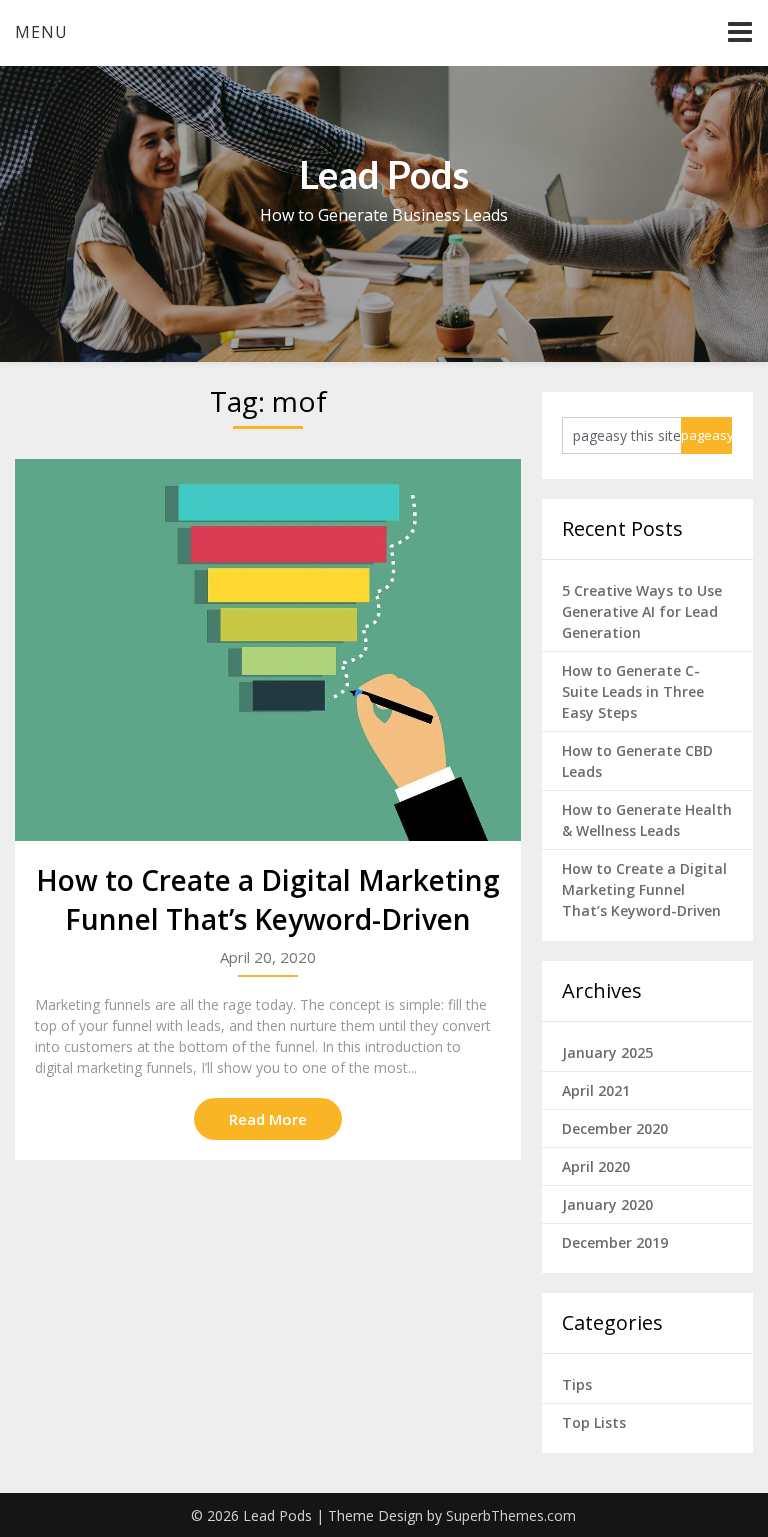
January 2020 (607, 1204)
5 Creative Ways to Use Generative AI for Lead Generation (642, 611)
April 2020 (596, 1166)
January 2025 (607, 1052)
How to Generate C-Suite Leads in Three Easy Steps (633, 691)
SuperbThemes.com (511, 1515)
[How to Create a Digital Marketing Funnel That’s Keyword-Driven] (268, 650)
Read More (268, 1119)
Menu (41, 32)
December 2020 (615, 1128)
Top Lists (594, 1422)
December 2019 (615, 1242)
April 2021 (596, 1090)
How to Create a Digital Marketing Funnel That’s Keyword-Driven (268, 899)
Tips (577, 1384)
